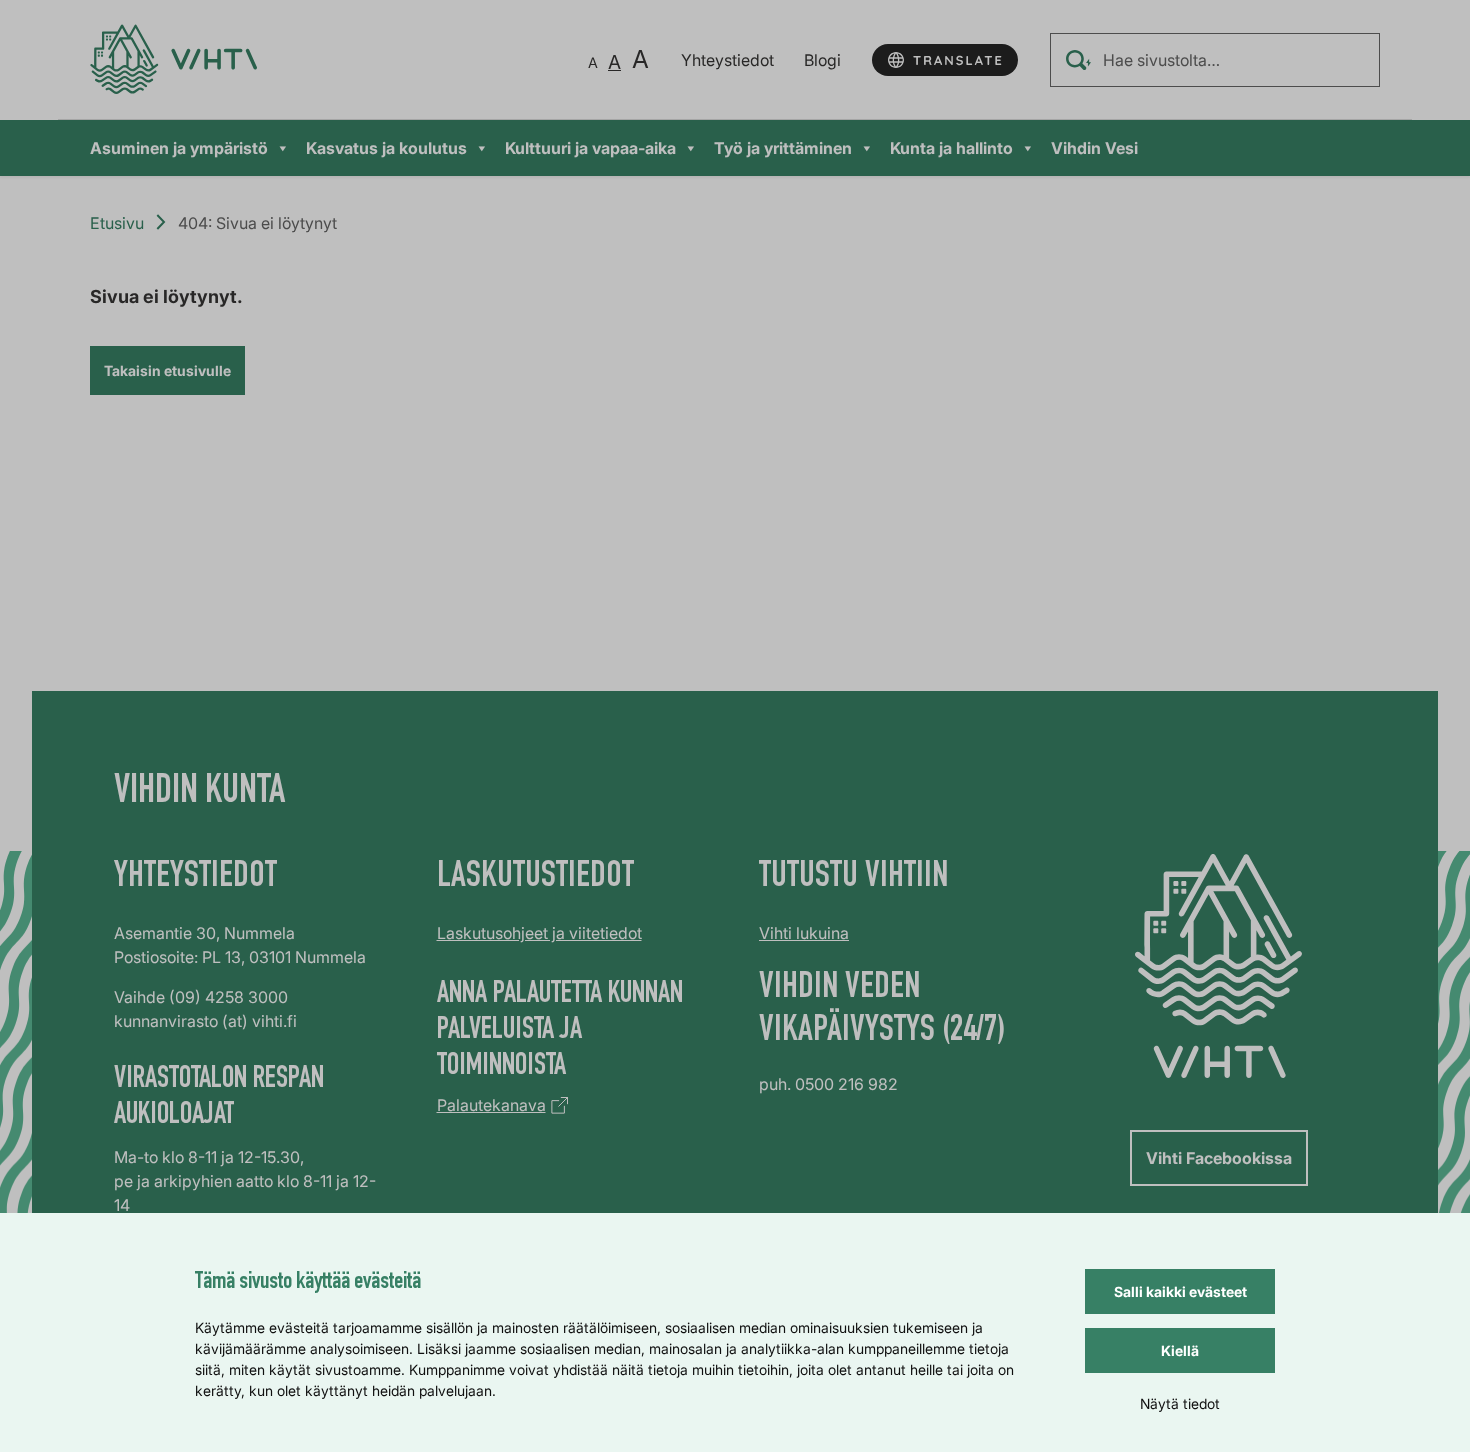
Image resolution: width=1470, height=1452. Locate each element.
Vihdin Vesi (1094, 148)
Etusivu (117, 223)
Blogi (822, 60)
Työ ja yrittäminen (783, 148)
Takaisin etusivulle (167, 370)
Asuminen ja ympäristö (179, 148)
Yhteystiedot (727, 60)
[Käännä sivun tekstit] (945, 60)
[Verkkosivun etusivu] (173, 59)
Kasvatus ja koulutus (386, 148)
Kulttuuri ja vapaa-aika (590, 148)
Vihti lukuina (804, 933)
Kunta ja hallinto (951, 148)
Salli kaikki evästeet (1180, 1291)
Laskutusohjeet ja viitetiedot (539, 933)
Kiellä (1180, 1350)
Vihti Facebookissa (1219, 1158)
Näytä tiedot (1180, 1403)
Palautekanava (491, 1105)
